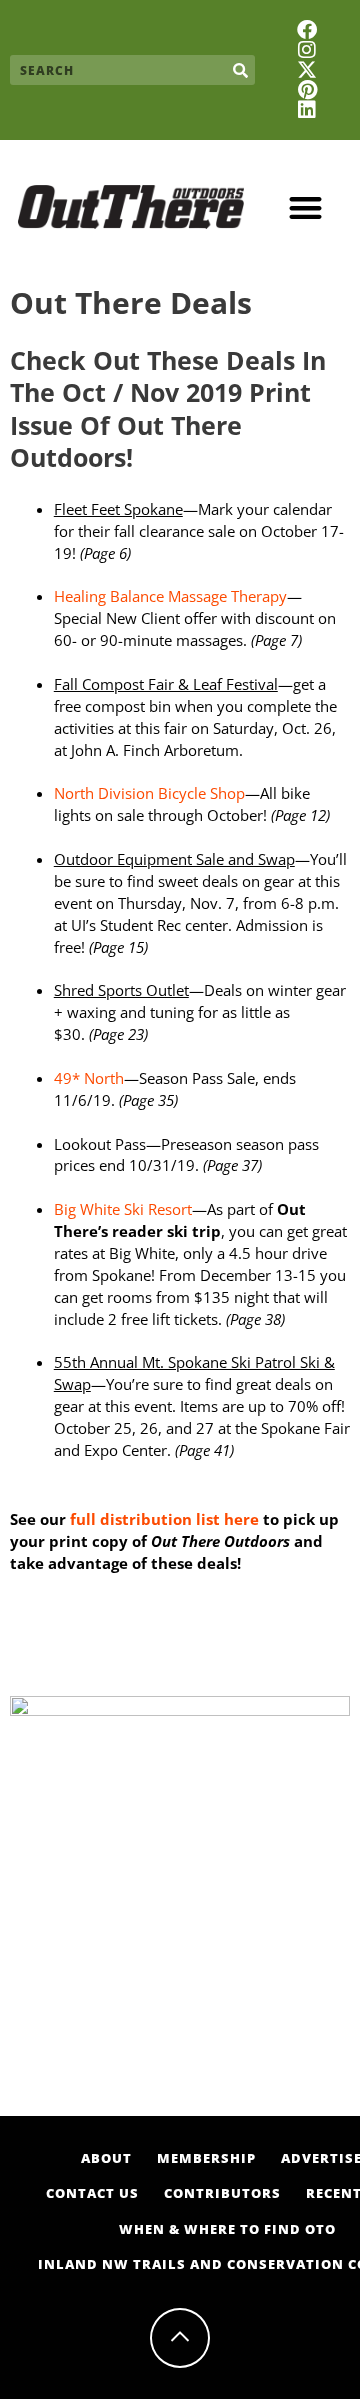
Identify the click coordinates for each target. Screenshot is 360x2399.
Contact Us (92, 2193)
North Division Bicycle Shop (149, 793)
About (106, 2158)
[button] (306, 207)
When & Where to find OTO (227, 2229)
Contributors (222, 2193)
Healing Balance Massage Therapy (170, 596)
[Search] (240, 70)
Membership (206, 2158)
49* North (89, 1078)
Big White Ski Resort (123, 1209)
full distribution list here (162, 1519)
